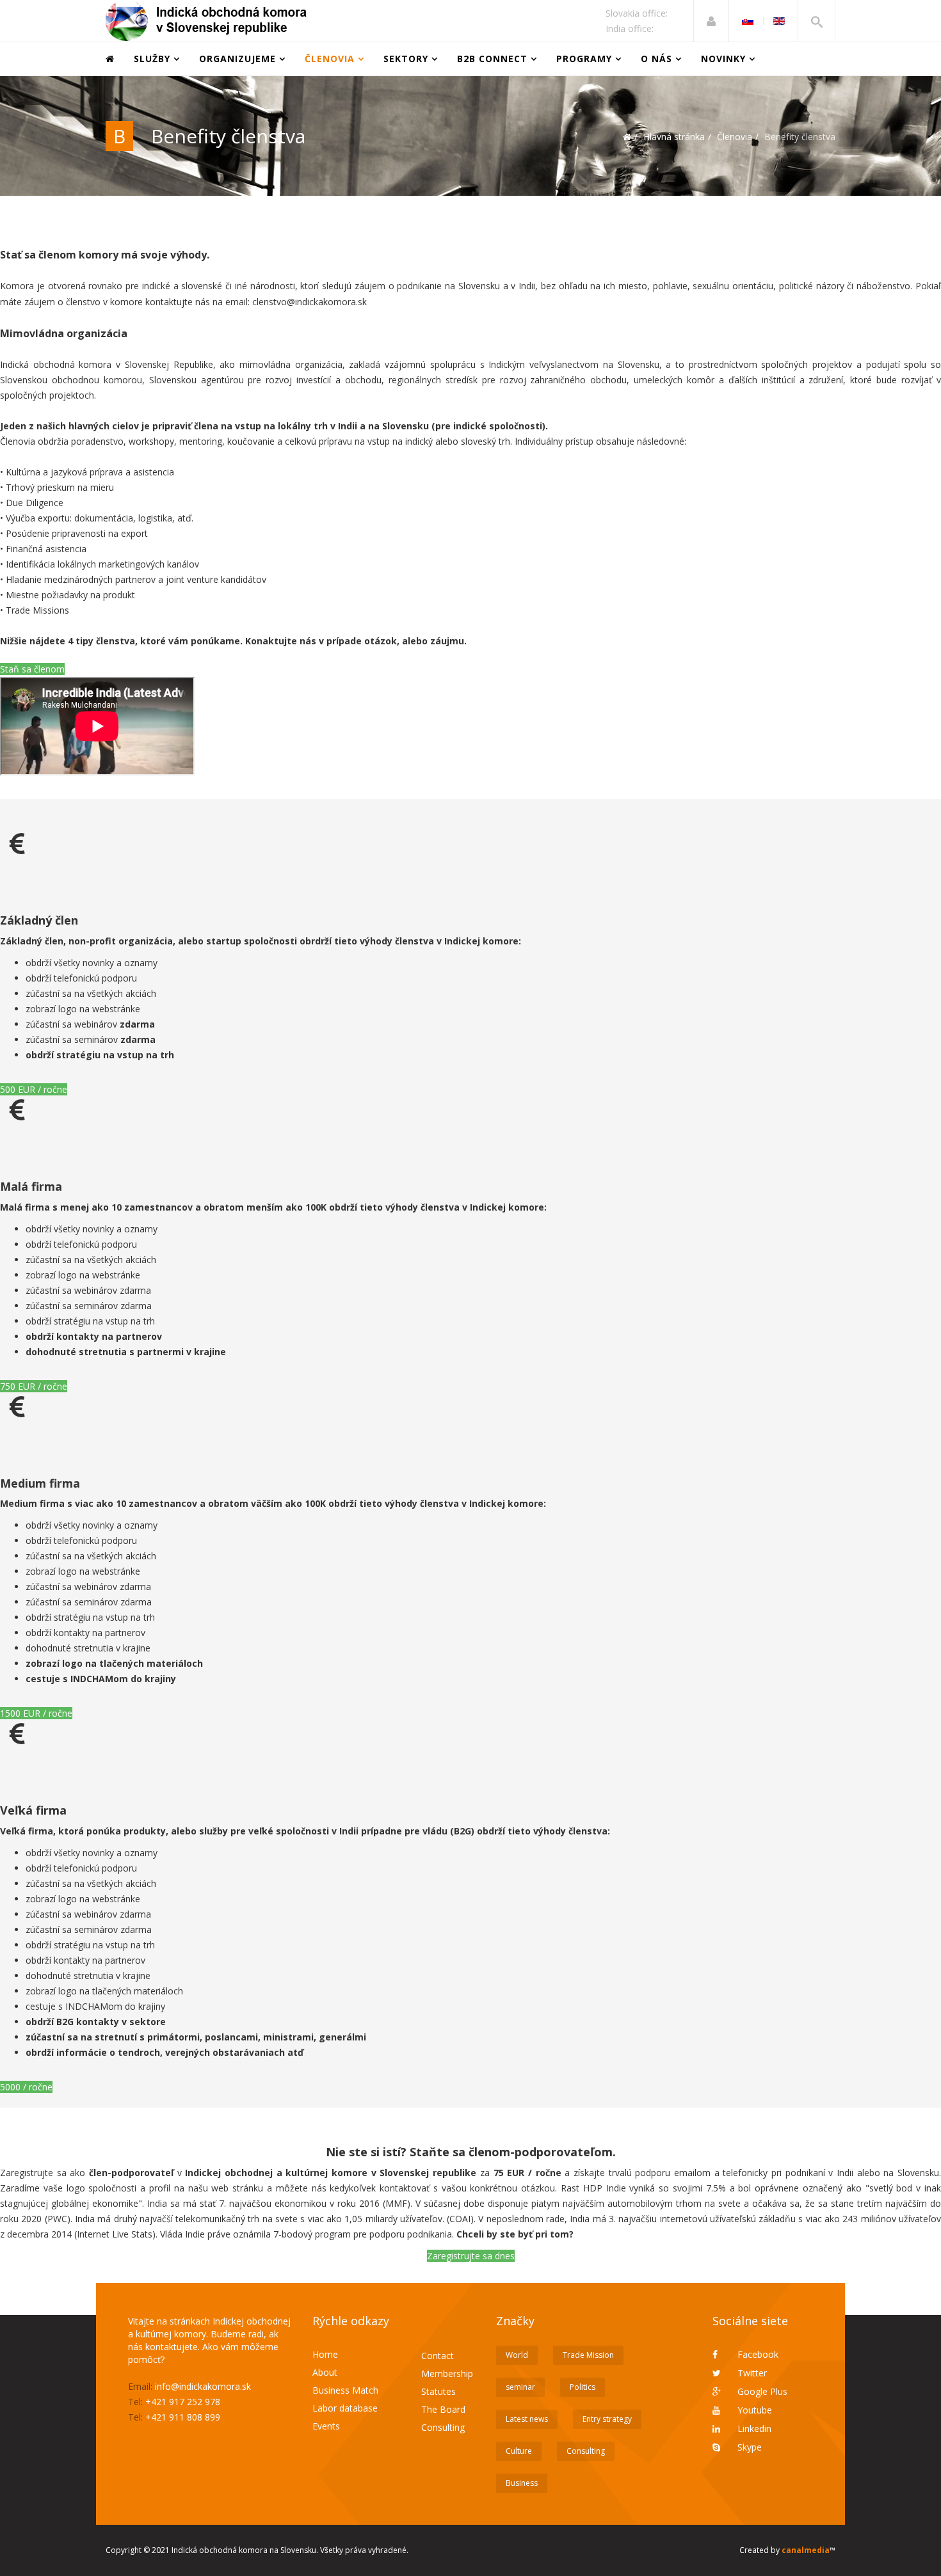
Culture (519, 2451)
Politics (583, 2387)
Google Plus (761, 2391)
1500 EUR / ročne (36, 1713)
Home (325, 2354)
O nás (658, 59)
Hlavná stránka (674, 137)
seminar (520, 2387)
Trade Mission (588, 2355)
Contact (438, 2356)
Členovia (330, 59)
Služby (152, 59)
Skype (748, 2447)
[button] (711, 21)
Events (326, 2426)
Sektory (406, 59)
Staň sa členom (32, 669)
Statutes (438, 2391)
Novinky (723, 59)
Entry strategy (607, 2419)
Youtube (753, 2410)
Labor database (345, 2408)
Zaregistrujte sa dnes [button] (471, 2256)
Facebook (757, 2354)
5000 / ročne (26, 2087)
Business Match (345, 2390)
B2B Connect (492, 59)
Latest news (527, 2419)
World (517, 2355)
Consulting (443, 2427)
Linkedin (753, 2429)
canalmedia (806, 2550)
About (325, 2372)
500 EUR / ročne (34, 1089)
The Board (443, 2409)
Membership (447, 2373)
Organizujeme (237, 59)
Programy (584, 59)
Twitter (751, 2373)
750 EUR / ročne (34, 1386)
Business (522, 2483)
